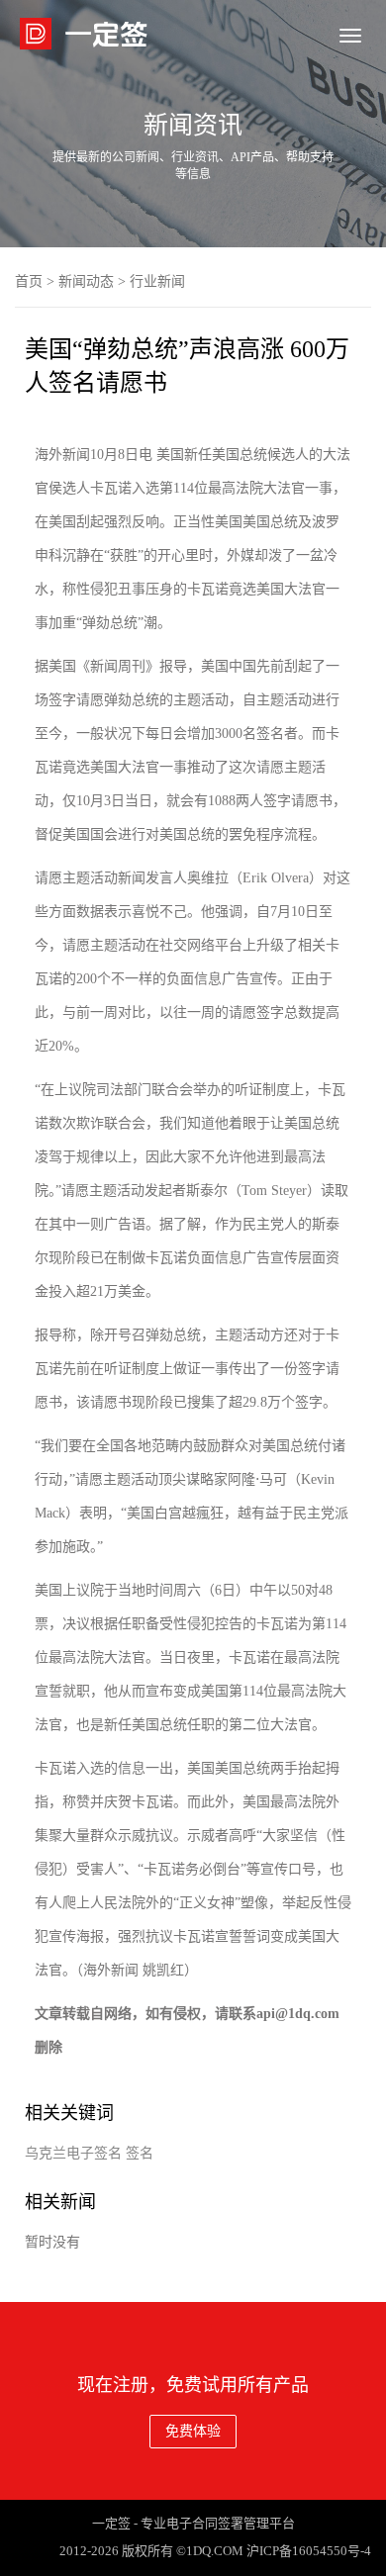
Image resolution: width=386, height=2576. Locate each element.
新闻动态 (86, 281)
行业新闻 (157, 281)
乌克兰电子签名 (73, 2153)
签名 (140, 2153)
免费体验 (193, 2431)
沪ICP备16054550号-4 (309, 2551)
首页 (29, 281)
